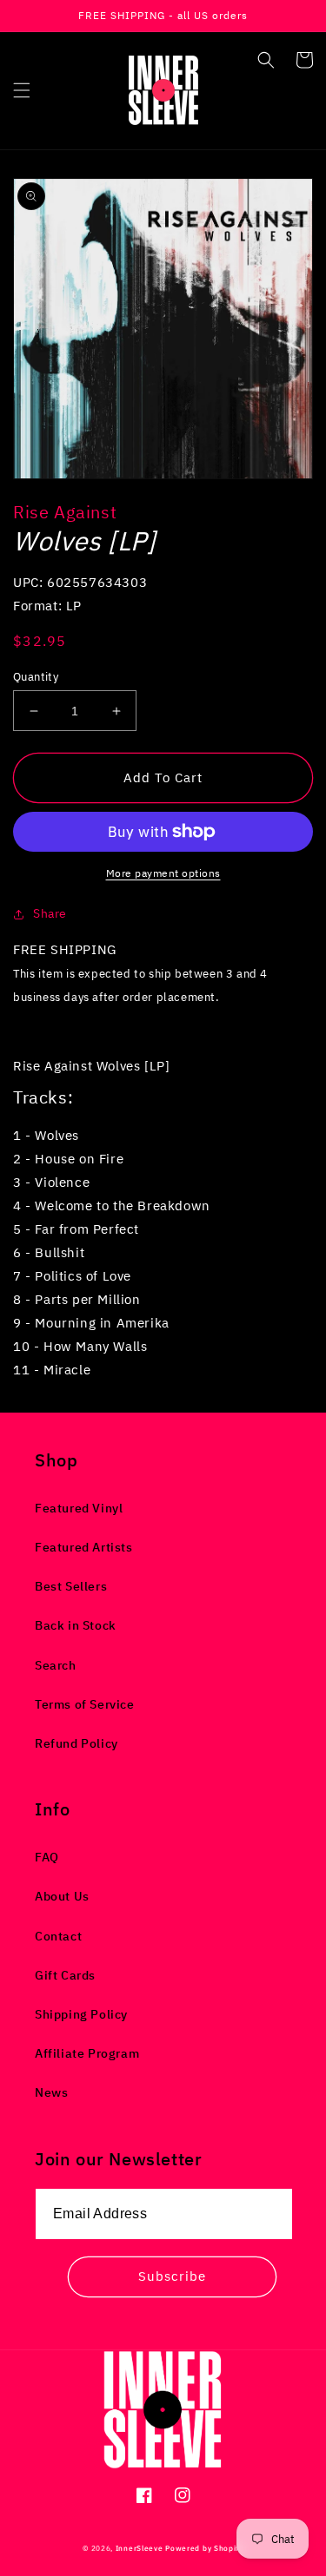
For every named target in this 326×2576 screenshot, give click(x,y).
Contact (58, 1936)
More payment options (163, 873)
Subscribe (172, 2276)
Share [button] (50, 913)
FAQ (47, 1857)
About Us (62, 1896)
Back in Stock (76, 1625)
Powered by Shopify (204, 2548)
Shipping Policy (81, 2014)
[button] (22, 90)
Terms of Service (85, 1704)
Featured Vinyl (79, 1508)
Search (56, 1665)
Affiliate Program (87, 2053)
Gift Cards (65, 1975)
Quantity (36, 677)
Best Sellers (71, 1586)
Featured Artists (84, 1547)
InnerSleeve (140, 2548)
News (51, 2092)
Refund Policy (77, 1743)
